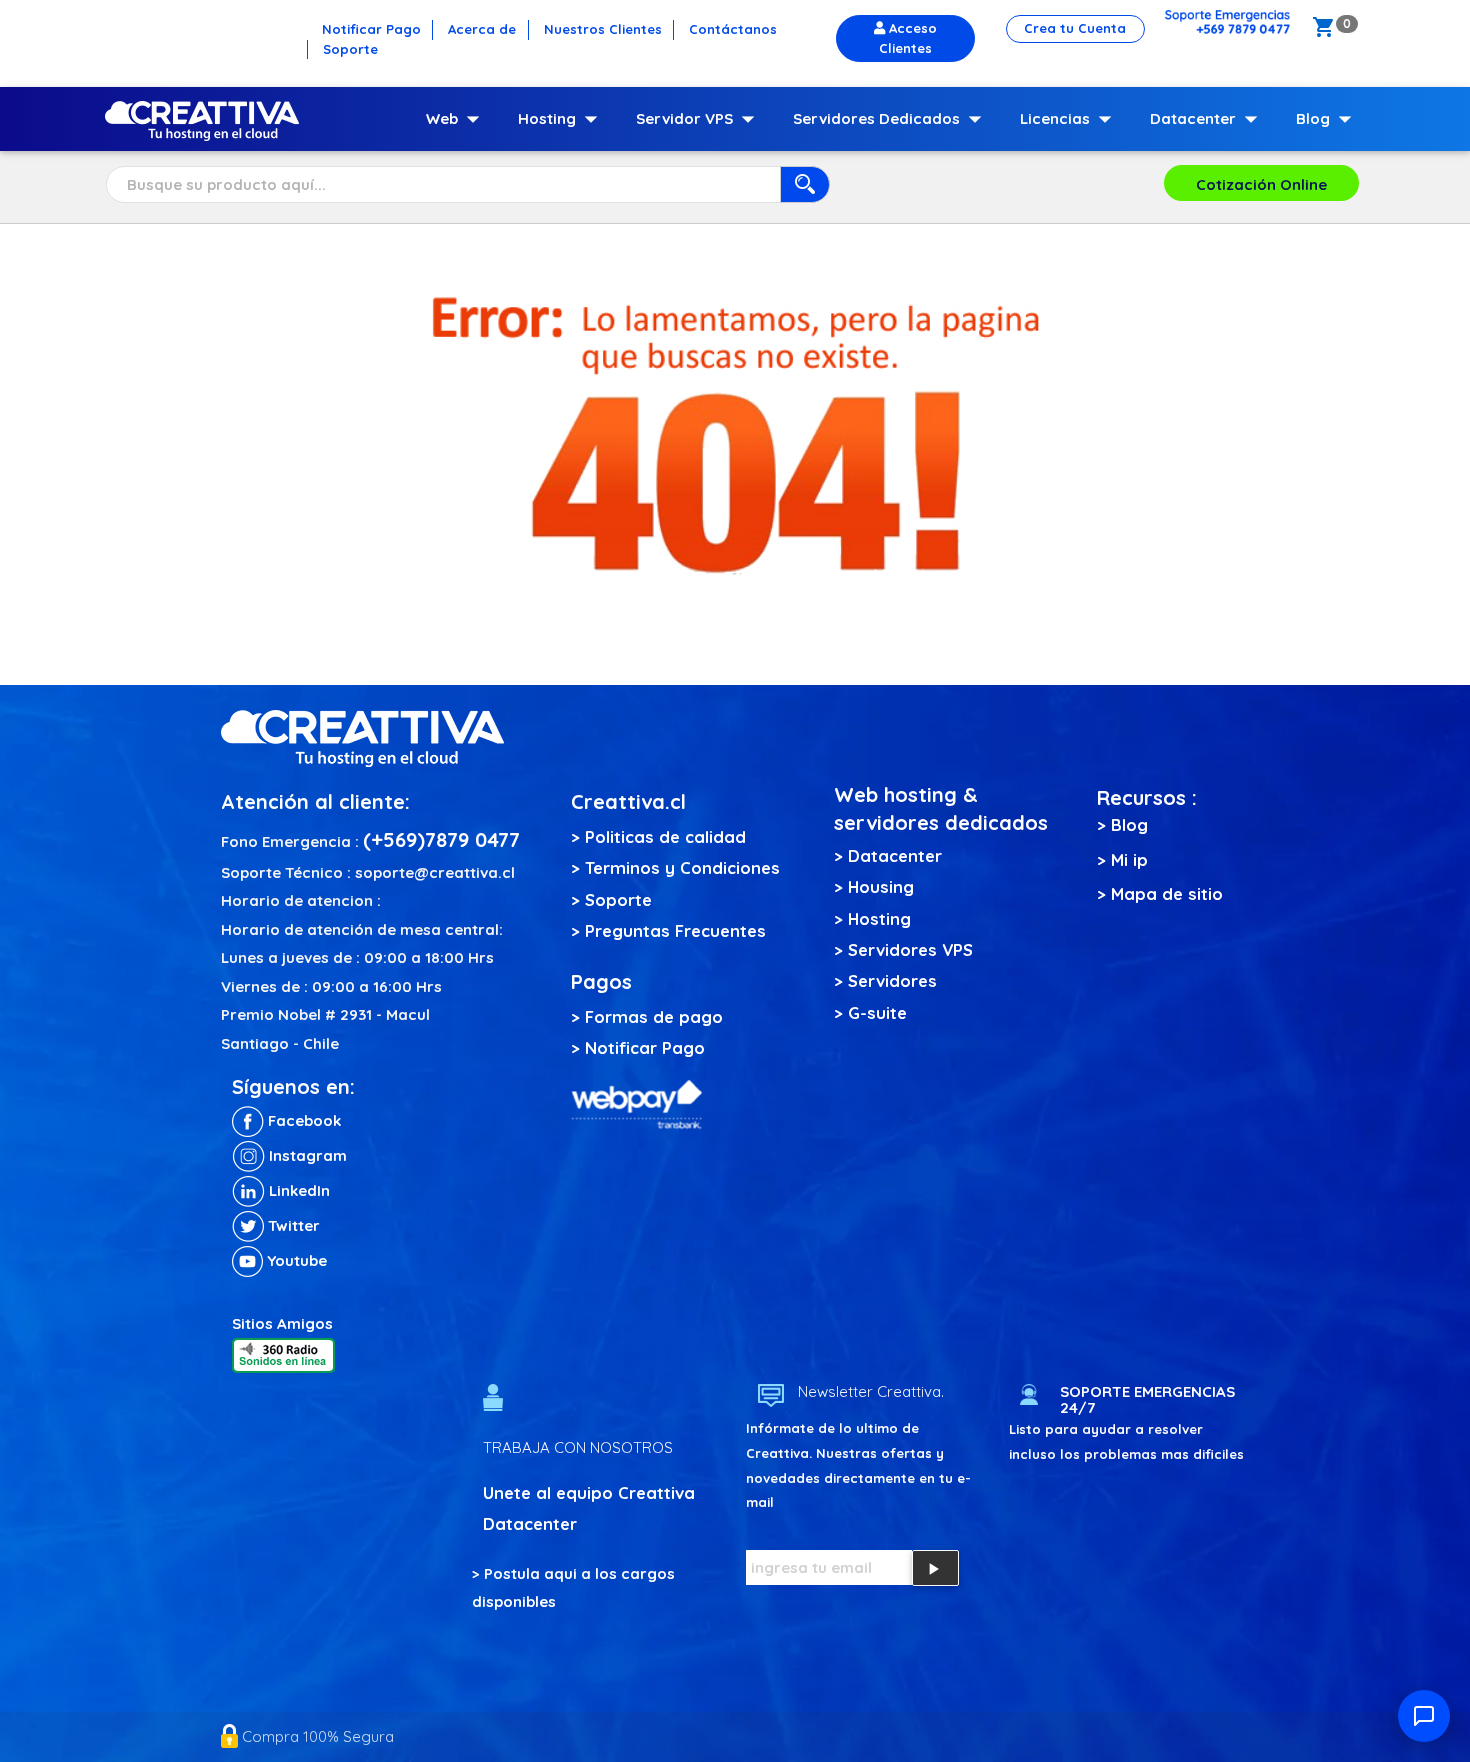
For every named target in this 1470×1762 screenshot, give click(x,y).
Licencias (1070, 119)
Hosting (562, 119)
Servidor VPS (699, 119)
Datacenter (1208, 119)
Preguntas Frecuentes (675, 930)
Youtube (295, 1260)
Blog (1328, 119)
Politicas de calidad (665, 836)
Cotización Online (1261, 184)
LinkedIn (297, 1190)
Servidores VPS (910, 949)
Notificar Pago (645, 1047)
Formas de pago (654, 1016)
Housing (881, 886)
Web (457, 119)
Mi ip (1129, 859)
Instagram (306, 1155)
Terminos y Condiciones (682, 867)
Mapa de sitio (1167, 893)
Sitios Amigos (282, 1323)
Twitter (292, 1225)
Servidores (892, 980)
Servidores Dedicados (891, 119)
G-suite (877, 1012)
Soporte (618, 899)
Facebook (302, 1120)
